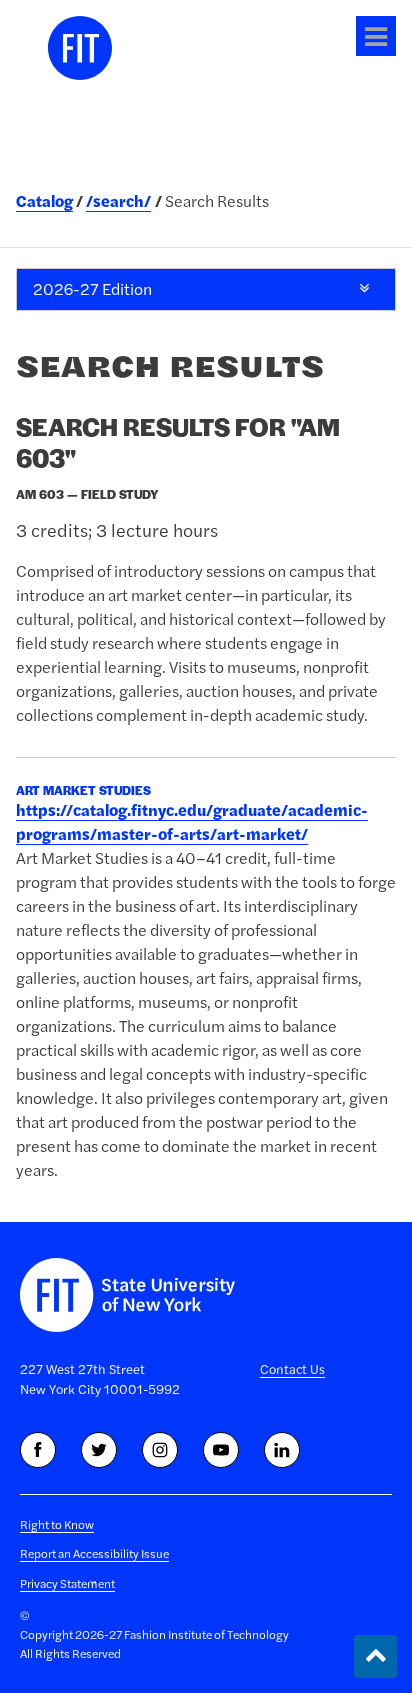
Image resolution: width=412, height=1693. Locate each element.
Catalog (44, 201)
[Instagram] (160, 1450)
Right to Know (57, 1524)
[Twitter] (99, 1450)
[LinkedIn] (282, 1450)
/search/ (118, 201)
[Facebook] (38, 1450)
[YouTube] (221, 1450)
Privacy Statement (67, 1583)
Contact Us (292, 1369)
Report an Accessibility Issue (94, 1553)
